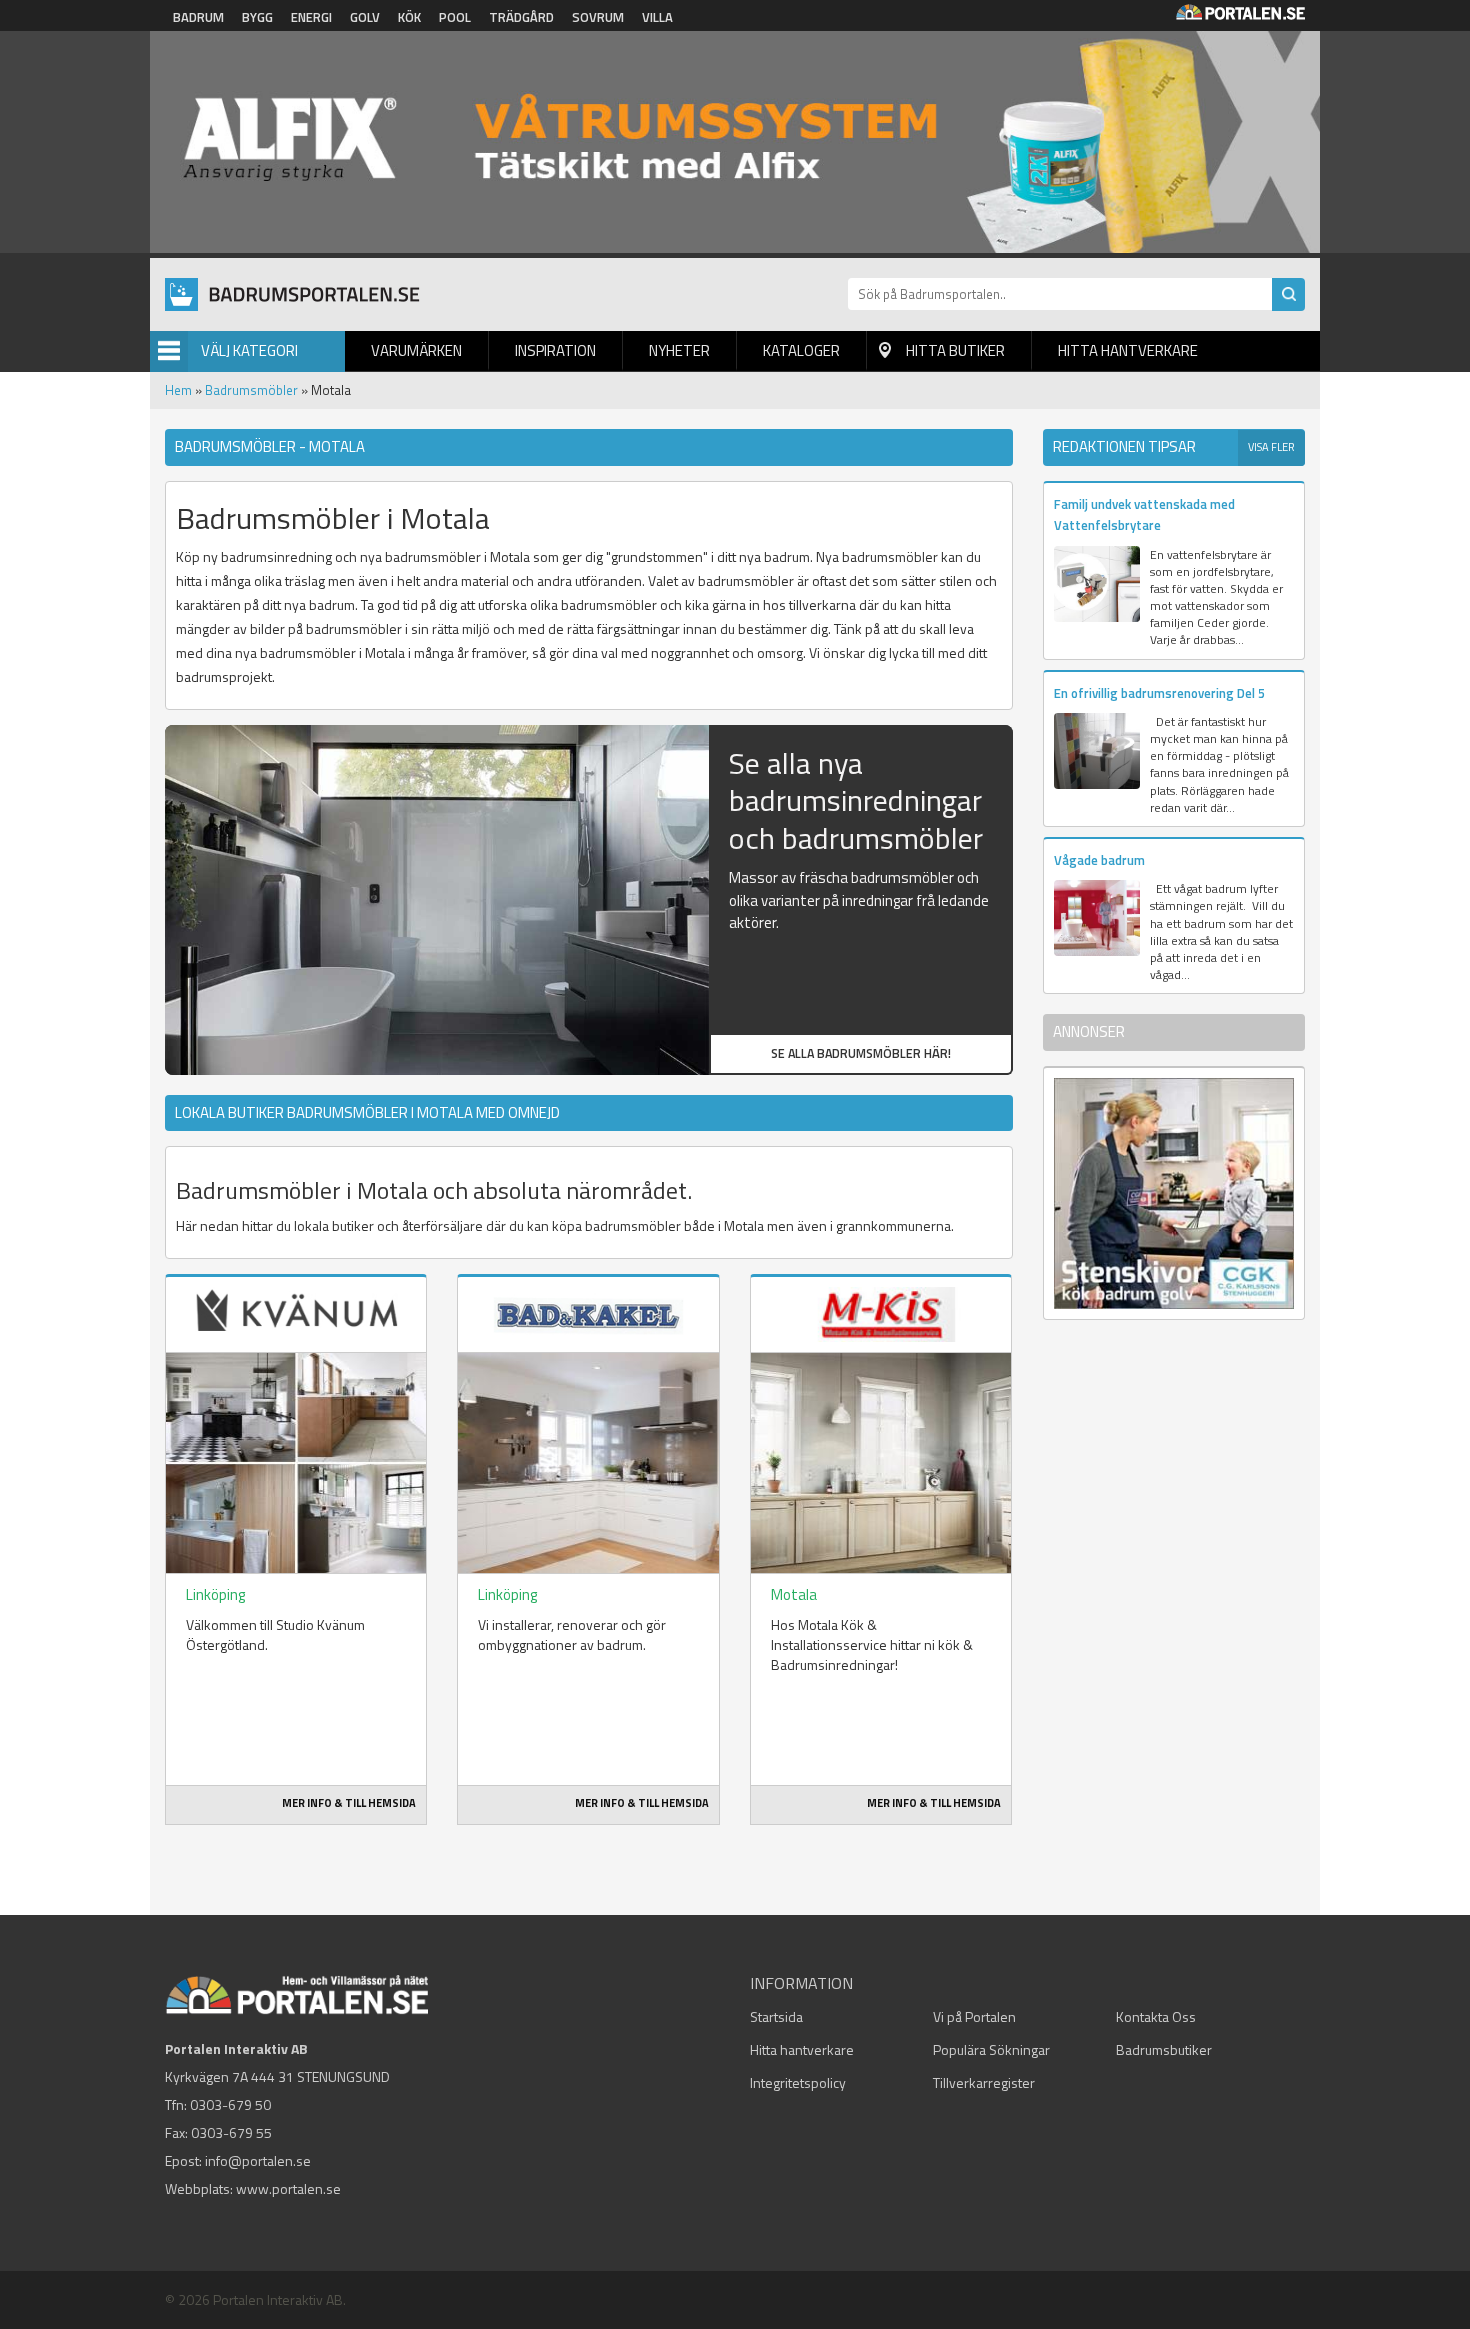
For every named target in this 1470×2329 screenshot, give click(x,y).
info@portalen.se (258, 2160)
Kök (409, 17)
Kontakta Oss (1156, 2016)
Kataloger (801, 350)
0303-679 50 (230, 2104)
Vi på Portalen (974, 2016)
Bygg (257, 17)
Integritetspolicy (798, 2082)
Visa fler (1271, 447)
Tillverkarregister (984, 2082)
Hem (178, 390)
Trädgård (521, 17)
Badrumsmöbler (251, 390)
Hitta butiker (955, 350)
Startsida (776, 2016)
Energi (311, 17)
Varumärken (416, 350)
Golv (365, 17)
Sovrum (598, 17)
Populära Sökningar (991, 2049)
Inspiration (555, 350)
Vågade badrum (1099, 860)
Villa (657, 17)
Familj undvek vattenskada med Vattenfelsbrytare (1144, 514)
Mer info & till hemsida (349, 1803)
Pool (455, 17)
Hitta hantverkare (1128, 350)
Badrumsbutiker (1164, 2049)
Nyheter (679, 350)
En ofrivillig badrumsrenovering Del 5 (1159, 693)
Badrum (198, 17)
